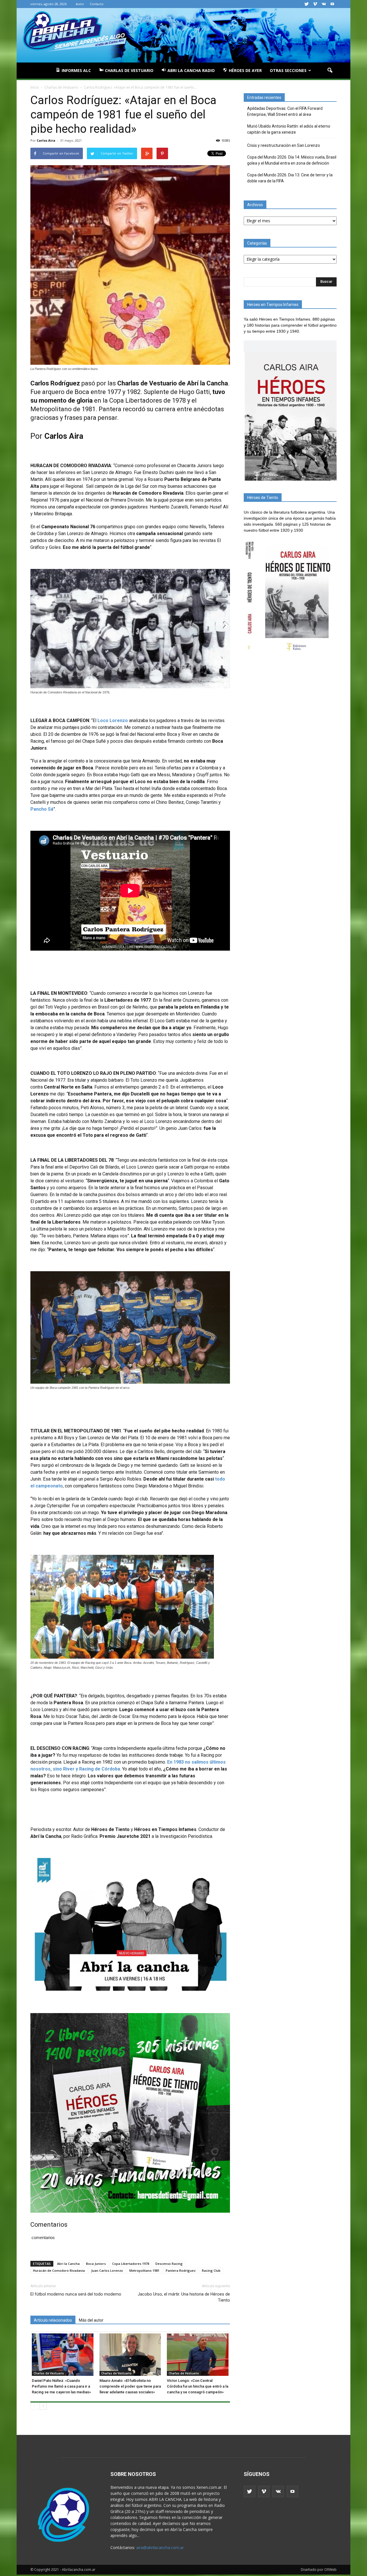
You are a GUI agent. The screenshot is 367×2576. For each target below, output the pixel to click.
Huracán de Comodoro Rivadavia (59, 2270)
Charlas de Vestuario (49, 2373)
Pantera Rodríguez (181, 2270)
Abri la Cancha (68, 2264)
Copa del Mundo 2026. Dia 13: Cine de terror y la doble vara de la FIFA (290, 178)
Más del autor (91, 2320)
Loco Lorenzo (113, 720)
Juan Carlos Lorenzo (107, 2270)
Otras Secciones (288, 70)
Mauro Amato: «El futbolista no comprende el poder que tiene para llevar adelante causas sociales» (130, 2386)
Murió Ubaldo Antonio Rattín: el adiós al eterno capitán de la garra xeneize (289, 129)
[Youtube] (332, 4)
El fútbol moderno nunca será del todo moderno (76, 2294)
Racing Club (211, 2270)
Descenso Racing (169, 2264)
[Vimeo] (315, 4)
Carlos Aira (46, 140)
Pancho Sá (42, 809)
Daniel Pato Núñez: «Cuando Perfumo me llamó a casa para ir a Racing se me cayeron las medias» (61, 2386)
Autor (80, 4)
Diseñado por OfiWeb (319, 2570)
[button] (330, 71)
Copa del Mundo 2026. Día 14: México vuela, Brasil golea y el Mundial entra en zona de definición (292, 160)
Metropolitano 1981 (144, 2270)
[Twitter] (307, 4)
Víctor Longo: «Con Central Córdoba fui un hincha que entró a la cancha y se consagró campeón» (198, 2386)
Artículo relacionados (53, 2320)
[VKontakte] (324, 4)
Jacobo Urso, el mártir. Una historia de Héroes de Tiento (184, 2297)
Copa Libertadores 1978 (131, 2264)
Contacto (97, 4)
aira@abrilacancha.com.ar (160, 2547)
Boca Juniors (96, 2264)
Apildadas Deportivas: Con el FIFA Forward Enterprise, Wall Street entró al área (285, 111)
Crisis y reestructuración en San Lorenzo (284, 145)
